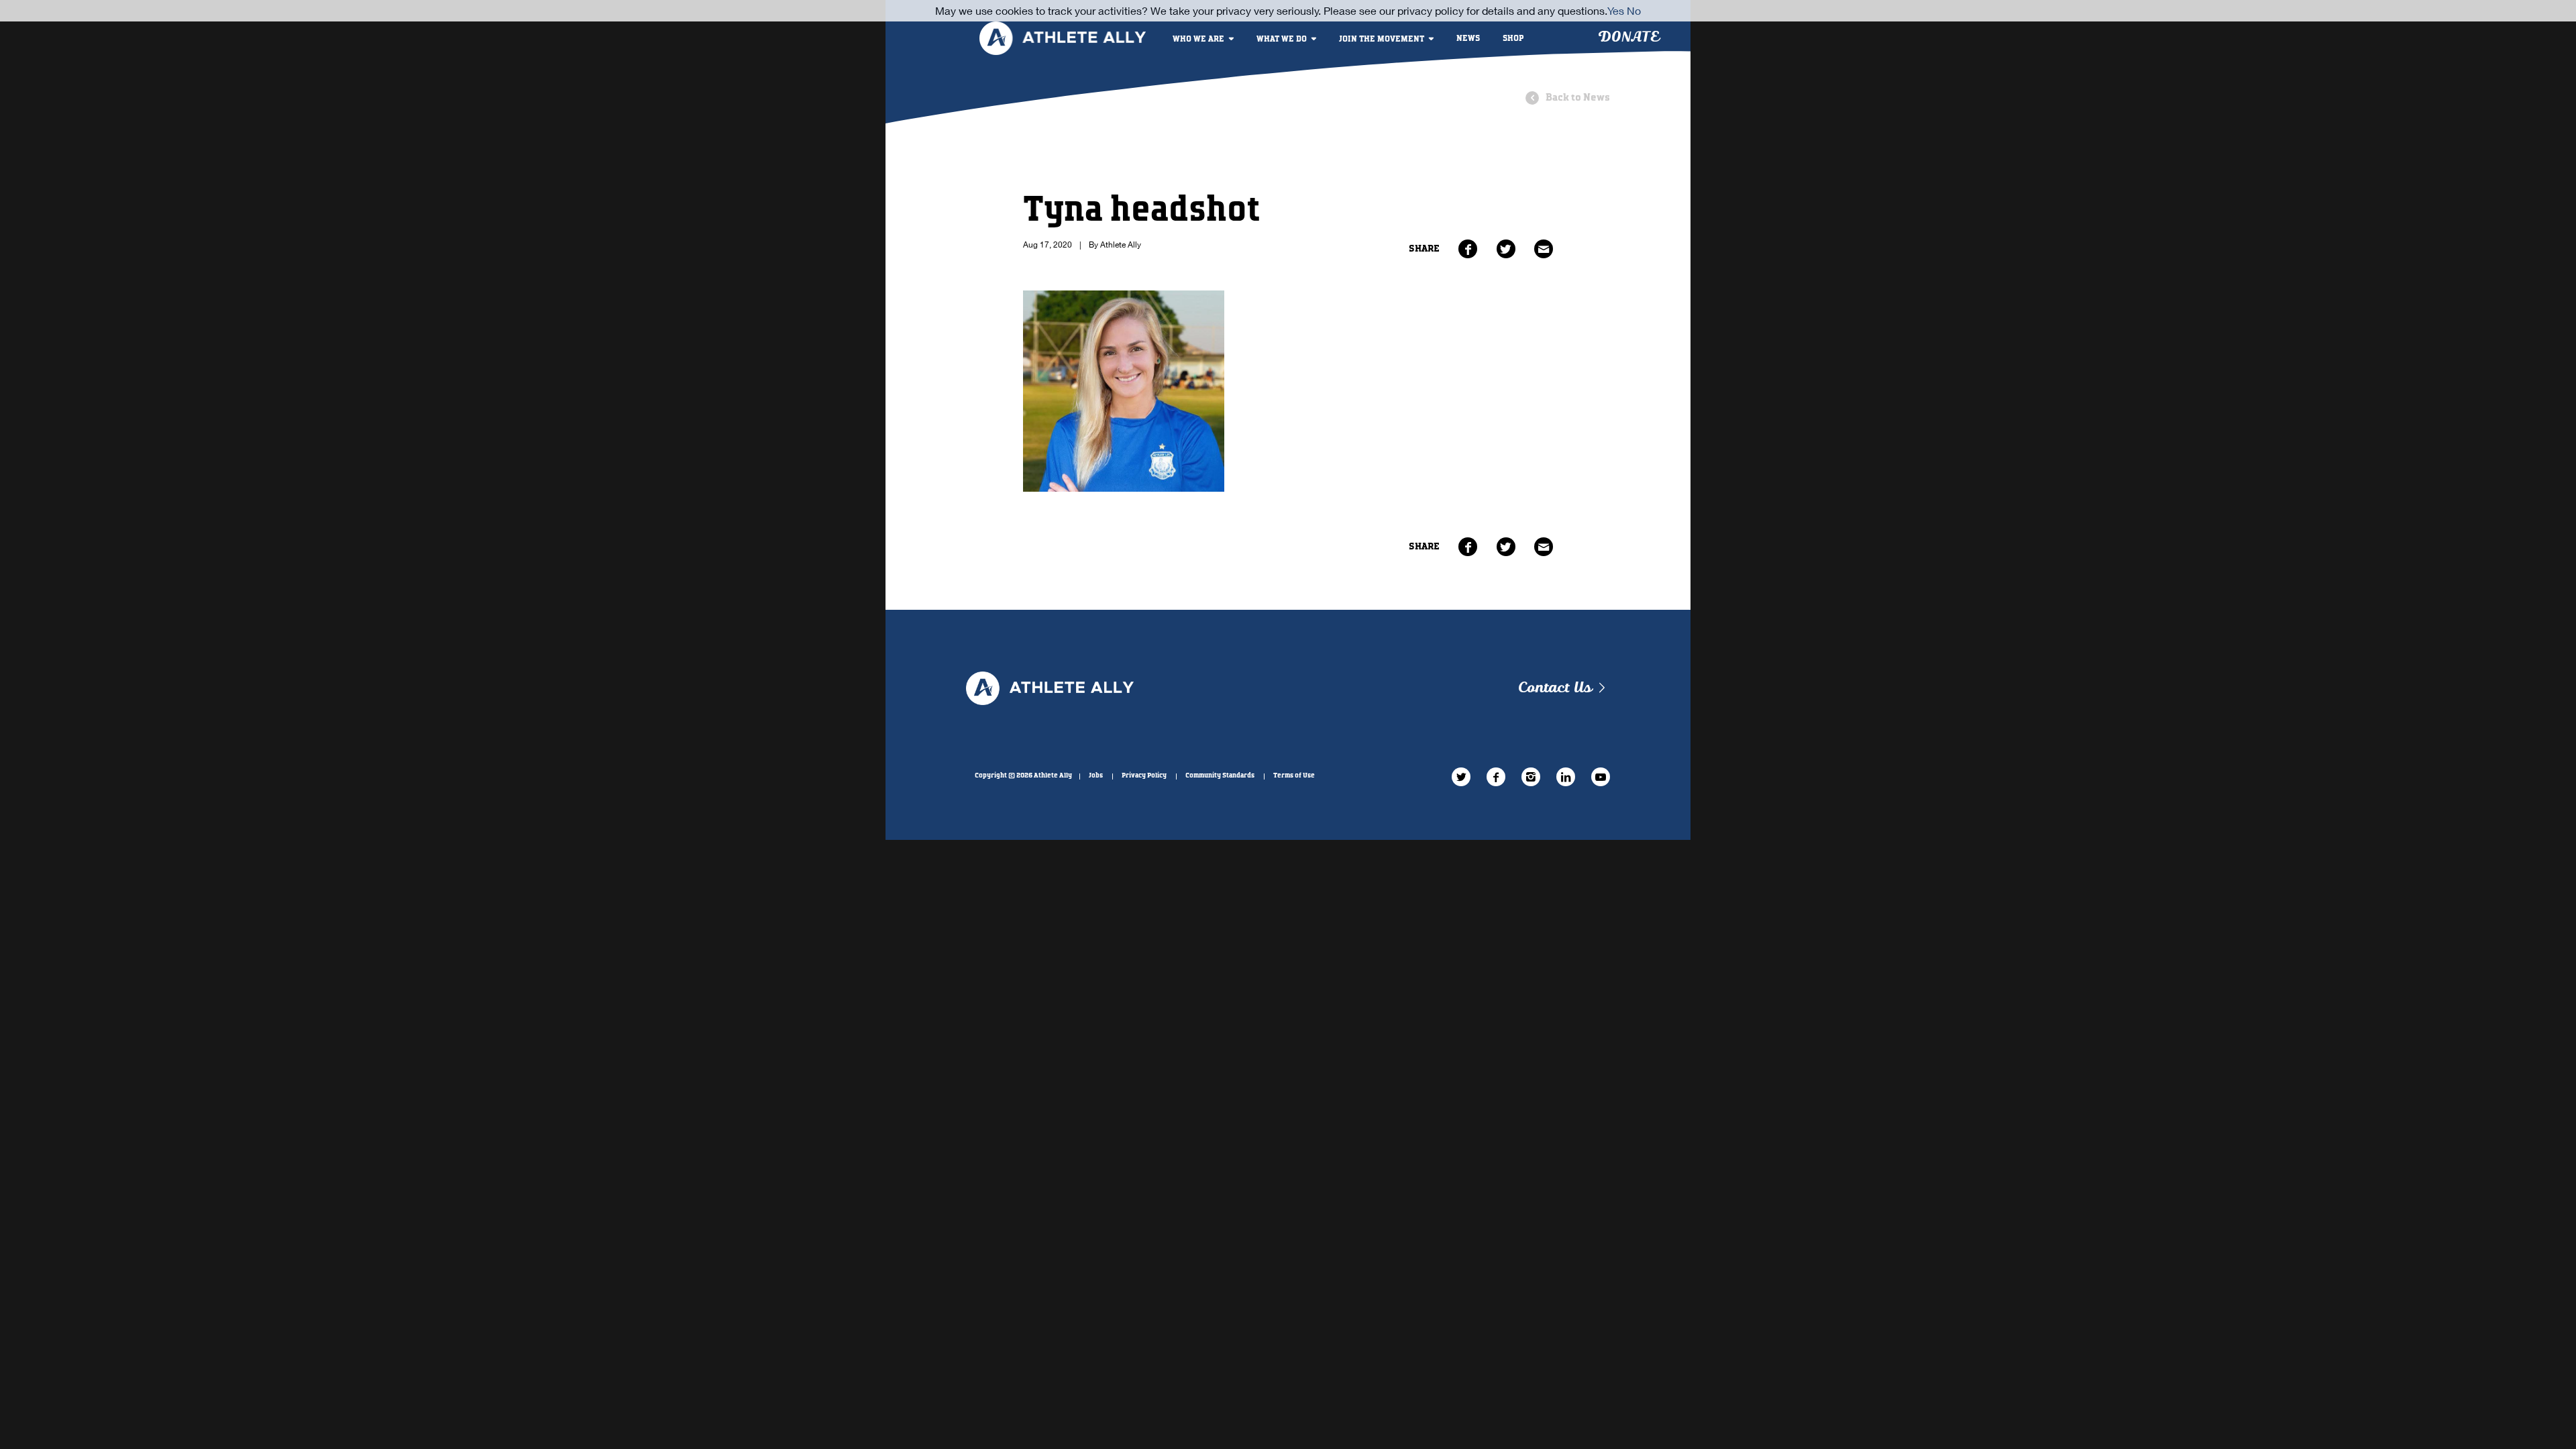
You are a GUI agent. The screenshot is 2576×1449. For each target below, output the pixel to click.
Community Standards (1220, 775)
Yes (1616, 10)
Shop (1513, 39)
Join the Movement (1382, 39)
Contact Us (1555, 688)
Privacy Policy (1144, 775)
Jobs (1096, 775)
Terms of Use (1294, 775)
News (1468, 39)
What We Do (1282, 39)
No (1634, 10)
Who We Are (1198, 39)
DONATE (1628, 37)
